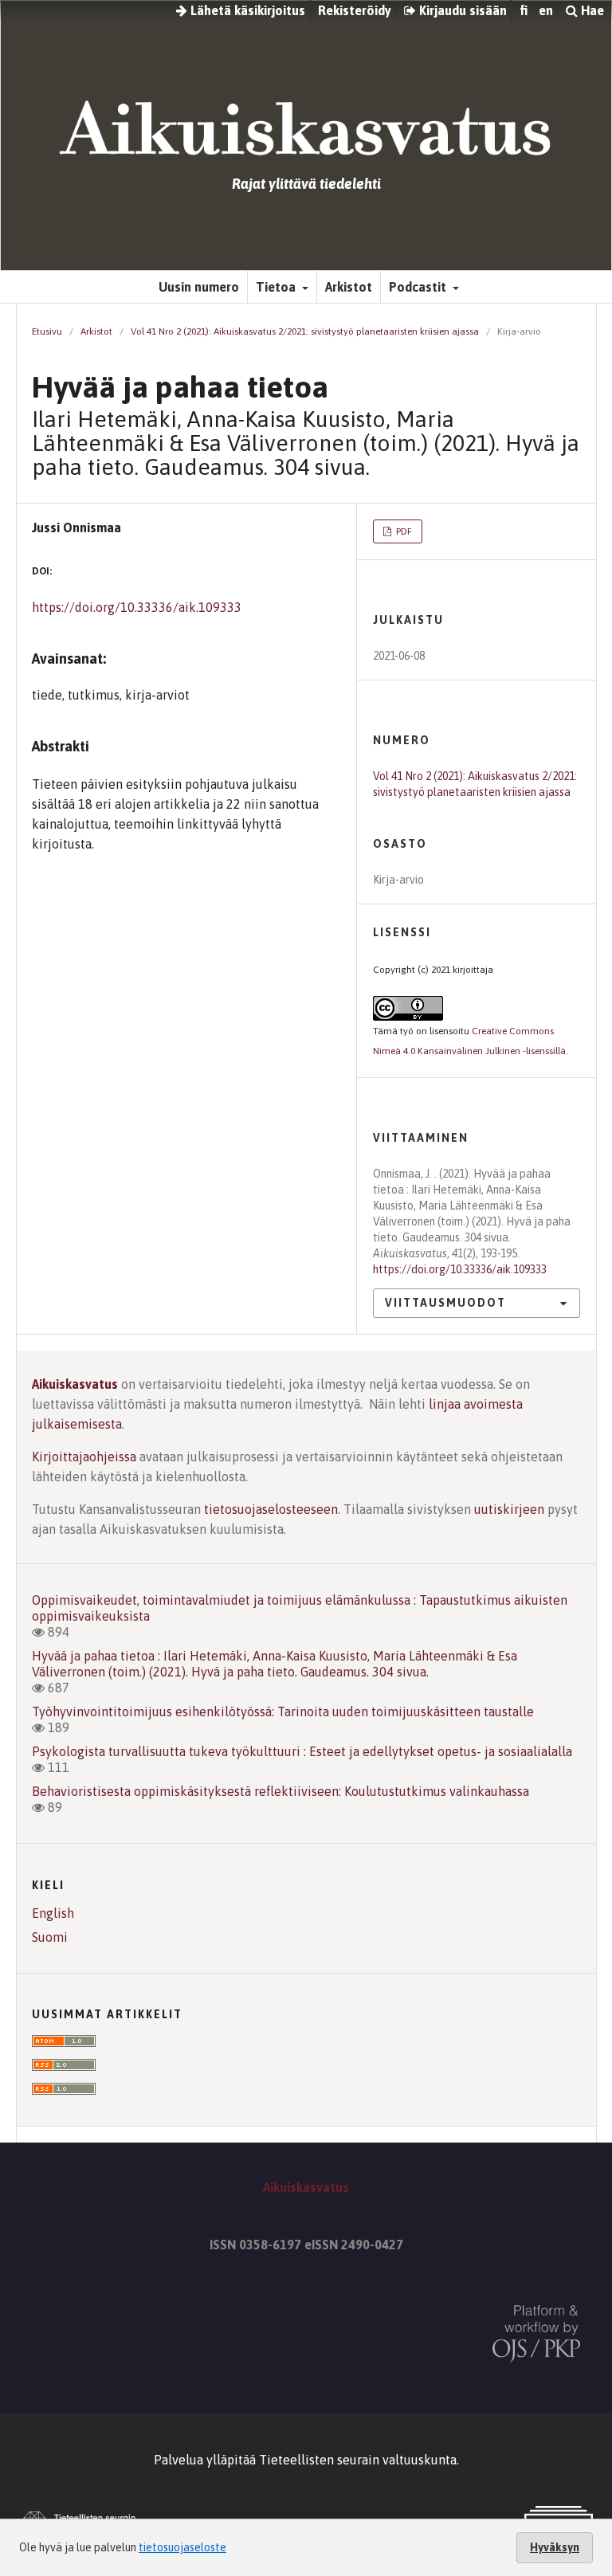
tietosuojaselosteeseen (271, 1509)
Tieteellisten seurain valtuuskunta (358, 2460)
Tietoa (277, 287)
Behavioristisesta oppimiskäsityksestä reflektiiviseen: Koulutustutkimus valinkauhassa (280, 1791)
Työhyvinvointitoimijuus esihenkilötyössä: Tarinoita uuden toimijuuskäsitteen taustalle (283, 1711)
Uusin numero (199, 287)
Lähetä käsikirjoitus (246, 10)
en (546, 10)
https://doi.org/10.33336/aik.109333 (137, 607)
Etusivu (47, 331)
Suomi (50, 1937)
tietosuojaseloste (182, 2547)
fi (524, 10)
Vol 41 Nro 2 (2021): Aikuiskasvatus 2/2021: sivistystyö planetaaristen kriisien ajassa (305, 331)
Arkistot (349, 287)
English (53, 1913)
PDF (403, 531)
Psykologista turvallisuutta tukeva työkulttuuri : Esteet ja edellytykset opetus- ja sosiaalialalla (302, 1751)
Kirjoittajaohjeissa (84, 1457)
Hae (591, 10)
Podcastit (419, 287)
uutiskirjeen (509, 1509)
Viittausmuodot (445, 1303)
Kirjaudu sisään (461, 10)
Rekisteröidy (355, 10)
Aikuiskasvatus (75, 1384)
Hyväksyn (555, 2547)
